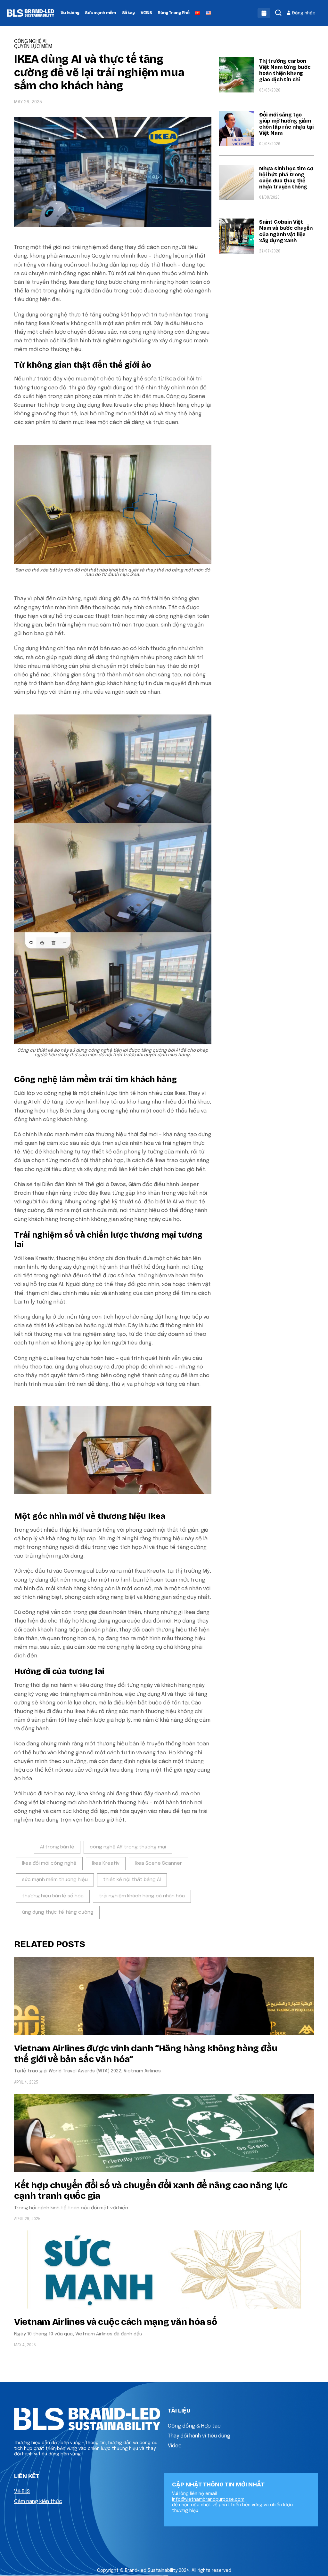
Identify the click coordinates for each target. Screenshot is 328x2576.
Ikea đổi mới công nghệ (49, 1863)
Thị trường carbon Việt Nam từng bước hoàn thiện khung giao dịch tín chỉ (285, 70)
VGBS (146, 13)
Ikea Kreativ (106, 1863)
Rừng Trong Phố (173, 13)
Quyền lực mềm (33, 47)
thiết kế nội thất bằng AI (132, 1880)
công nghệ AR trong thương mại (128, 1847)
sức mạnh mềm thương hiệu (55, 1880)
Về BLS (22, 2492)
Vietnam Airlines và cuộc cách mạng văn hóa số (115, 2322)
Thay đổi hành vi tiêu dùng (199, 2436)
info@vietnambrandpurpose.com (208, 2500)
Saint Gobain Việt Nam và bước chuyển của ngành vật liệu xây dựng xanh (286, 231)
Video (175, 2446)
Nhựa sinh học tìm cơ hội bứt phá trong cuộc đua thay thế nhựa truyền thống (286, 178)
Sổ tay (128, 13)
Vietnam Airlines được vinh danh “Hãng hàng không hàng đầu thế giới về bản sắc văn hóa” (146, 2054)
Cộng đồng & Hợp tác (194, 2426)
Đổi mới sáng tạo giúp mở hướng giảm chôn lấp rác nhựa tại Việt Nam (286, 124)
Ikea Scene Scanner (158, 1863)
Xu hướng (70, 13)
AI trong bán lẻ (57, 1847)
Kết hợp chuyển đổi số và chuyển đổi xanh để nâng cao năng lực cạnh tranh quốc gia (151, 2191)
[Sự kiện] (264, 13)
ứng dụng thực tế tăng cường (58, 1912)
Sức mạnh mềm (100, 13)
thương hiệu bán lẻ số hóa (53, 1896)
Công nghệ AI (30, 42)
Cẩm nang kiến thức (38, 2502)
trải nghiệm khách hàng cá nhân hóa (142, 1896)
